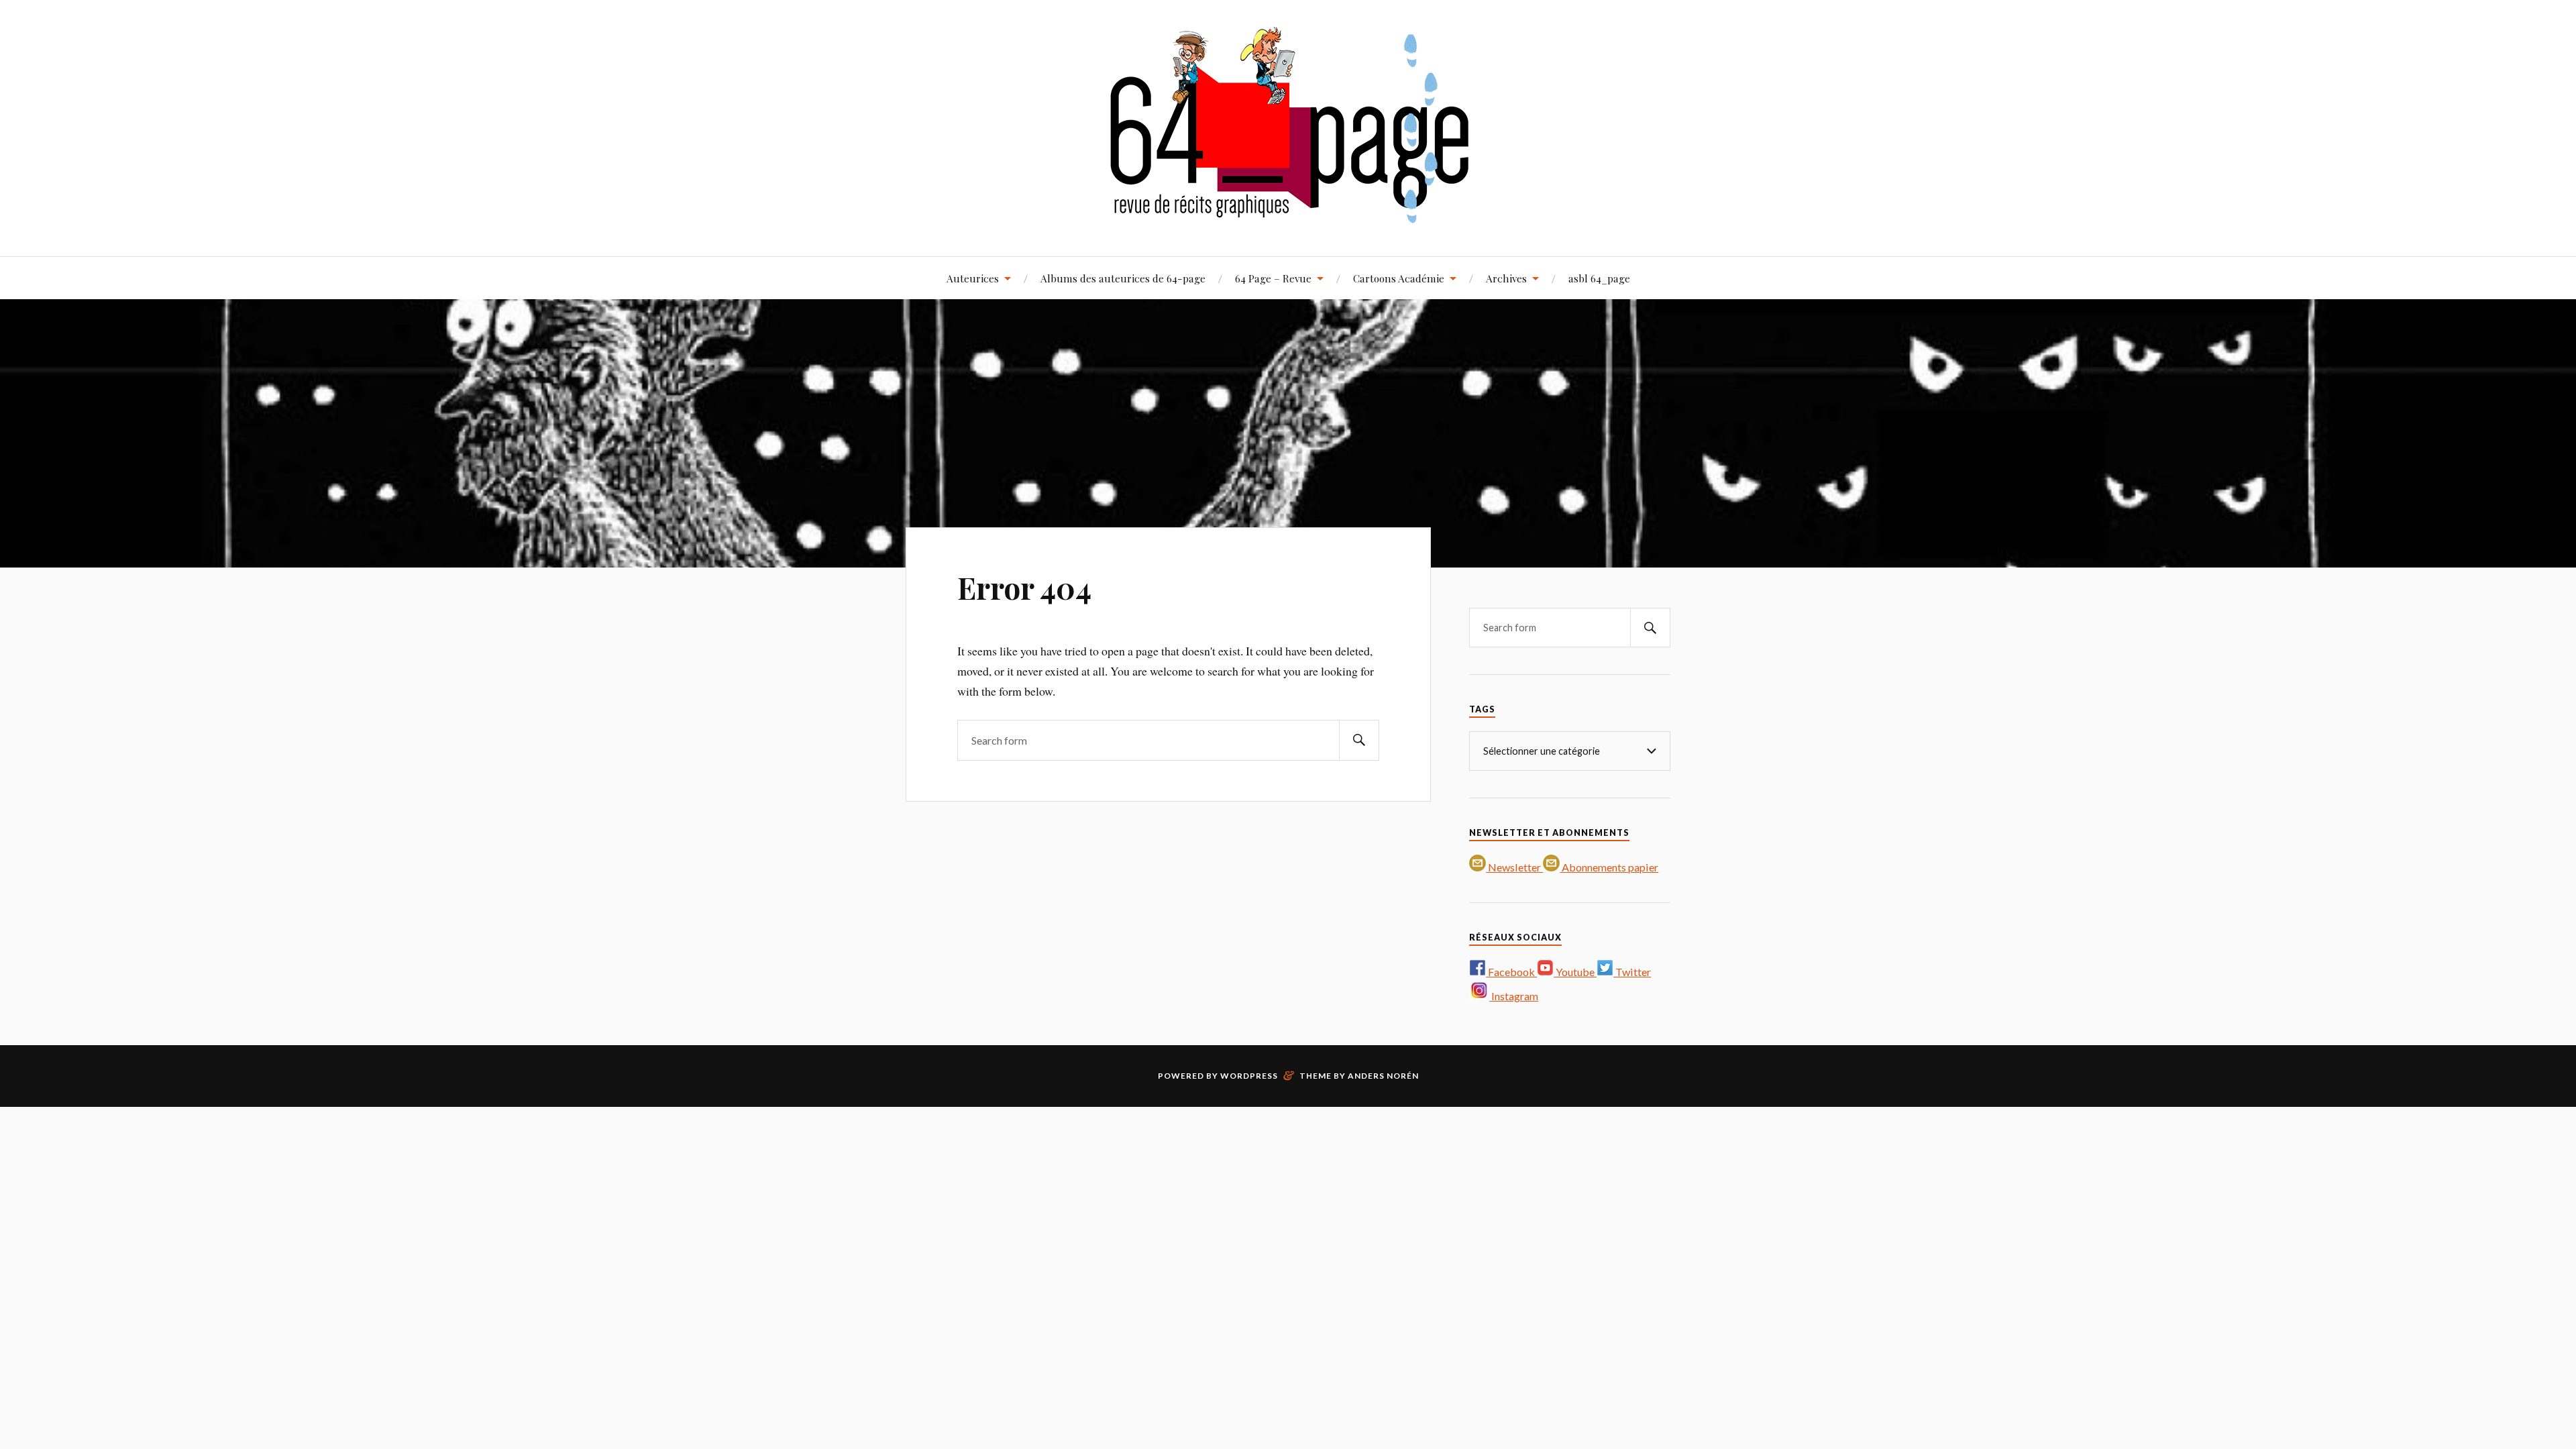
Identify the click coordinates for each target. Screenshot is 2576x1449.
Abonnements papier (1609, 867)
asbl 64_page (1599, 278)
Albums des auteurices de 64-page (1123, 278)
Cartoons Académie (1399, 278)
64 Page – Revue (1273, 278)
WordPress (1249, 1076)
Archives (1506, 278)
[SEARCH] (1359, 740)
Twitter (1632, 972)
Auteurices (973, 278)
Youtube (1575, 972)
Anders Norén (1383, 1076)
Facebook (1511, 972)
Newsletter (1514, 867)
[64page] (1288, 216)
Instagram (1514, 996)
